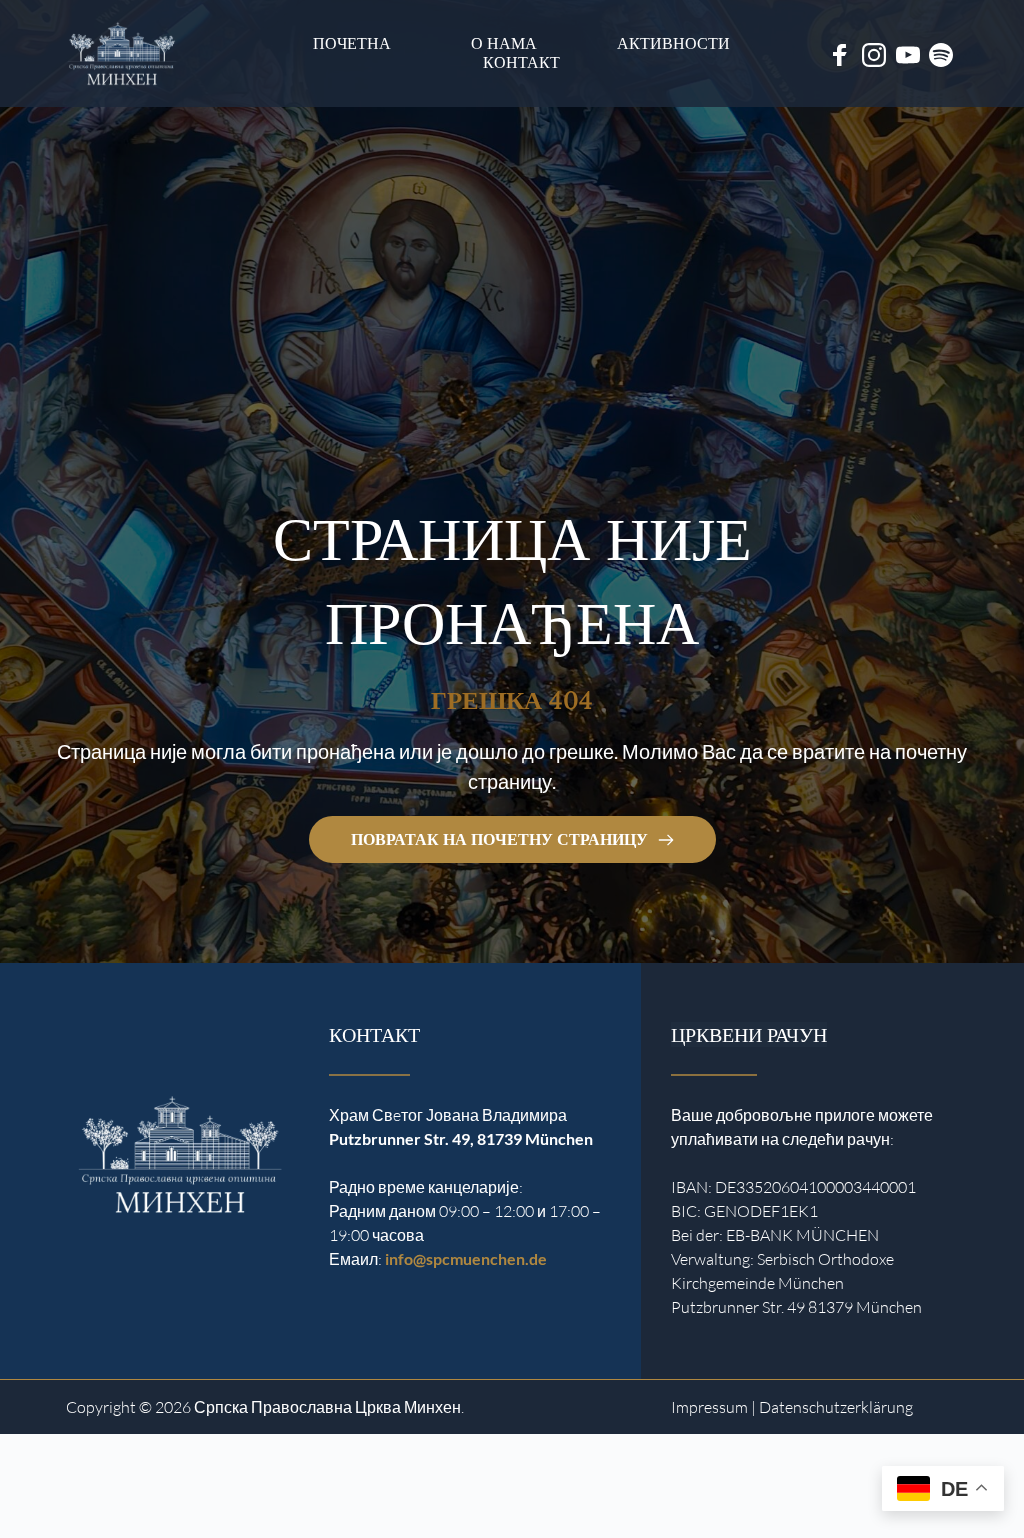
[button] (44, 1494)
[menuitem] (352, 43)
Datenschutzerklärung (836, 1407)
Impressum (709, 1407)
